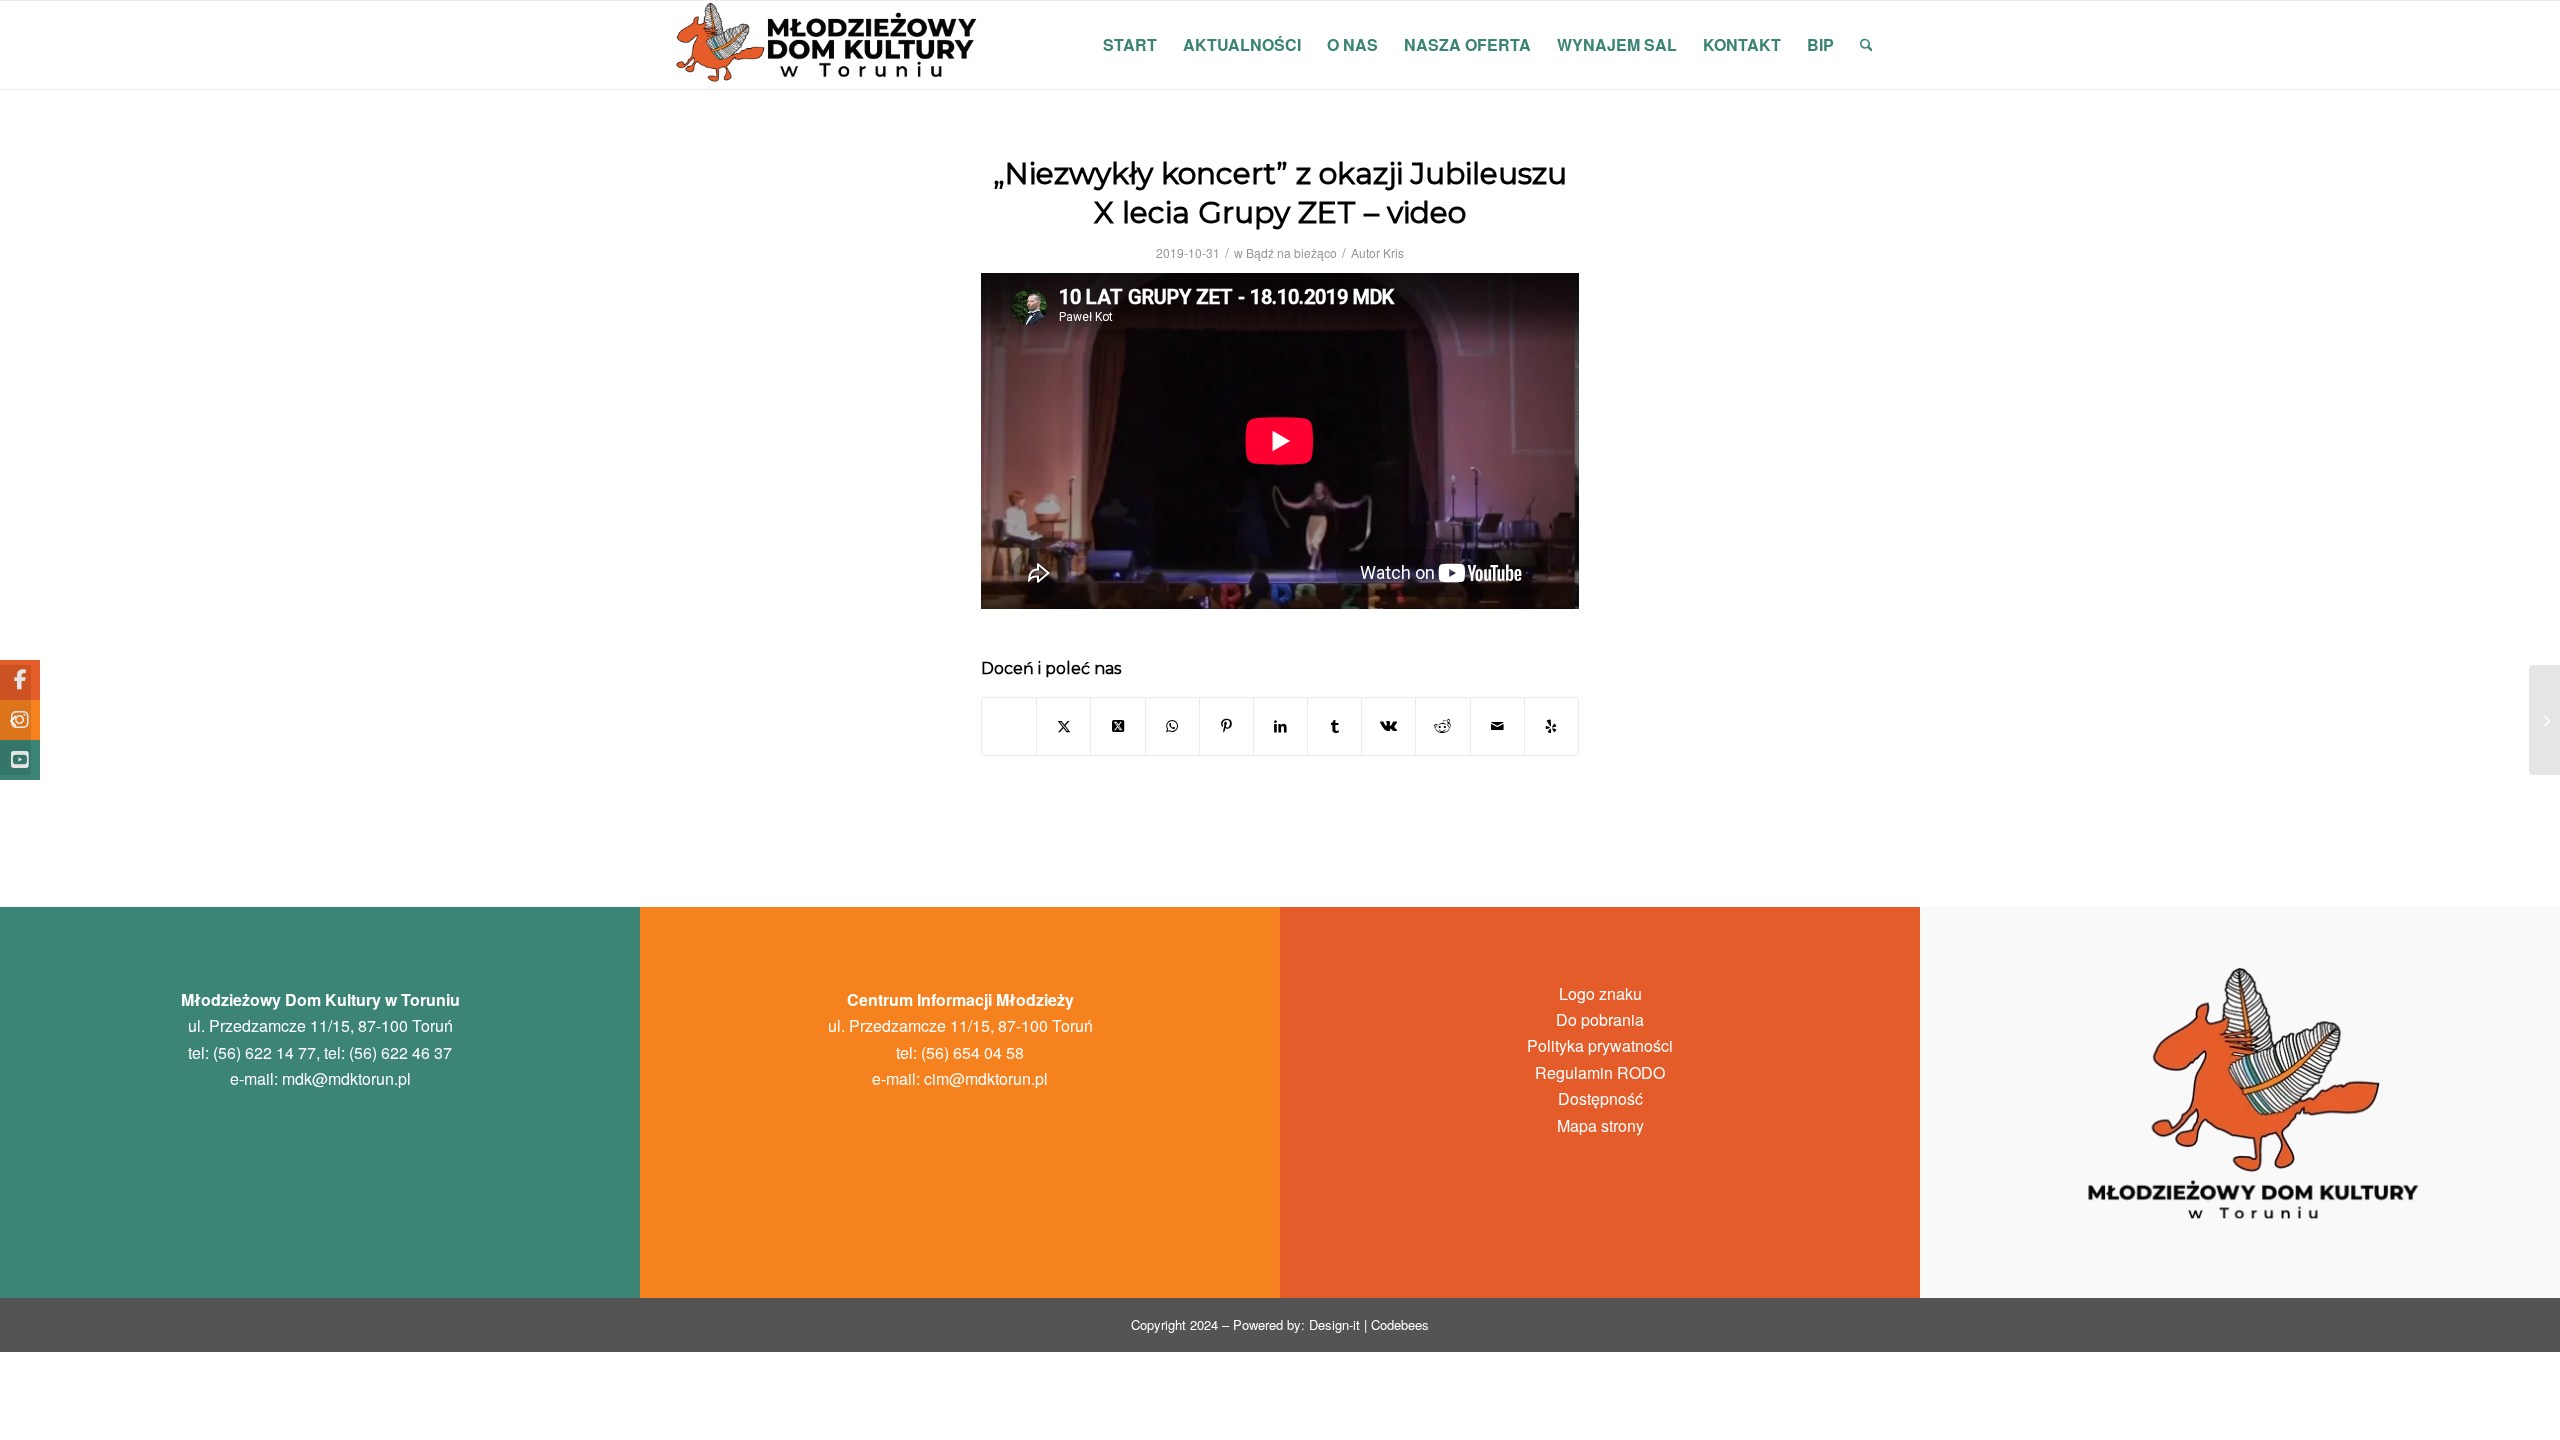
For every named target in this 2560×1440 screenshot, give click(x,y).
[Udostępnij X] (1063, 726)
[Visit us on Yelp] (1551, 726)
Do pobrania (1600, 1019)
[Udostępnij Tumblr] (1334, 726)
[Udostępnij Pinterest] (1226, 726)
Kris (1393, 252)
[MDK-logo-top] (828, 45)
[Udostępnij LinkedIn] (1280, 726)
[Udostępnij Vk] (1388, 726)
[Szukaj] (1866, 45)
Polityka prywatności (1600, 1045)
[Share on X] (1117, 726)
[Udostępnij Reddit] (1442, 726)
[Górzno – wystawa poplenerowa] (15, 720)
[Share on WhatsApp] (1172, 726)
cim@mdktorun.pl (986, 1078)
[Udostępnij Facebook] (1009, 726)
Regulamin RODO (1600, 1072)
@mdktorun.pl (346, 1078)
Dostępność (1600, 1098)
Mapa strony (1600, 1125)
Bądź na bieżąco (1291, 252)
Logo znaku (1600, 993)
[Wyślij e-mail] (1497, 726)
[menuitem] (1130, 45)
